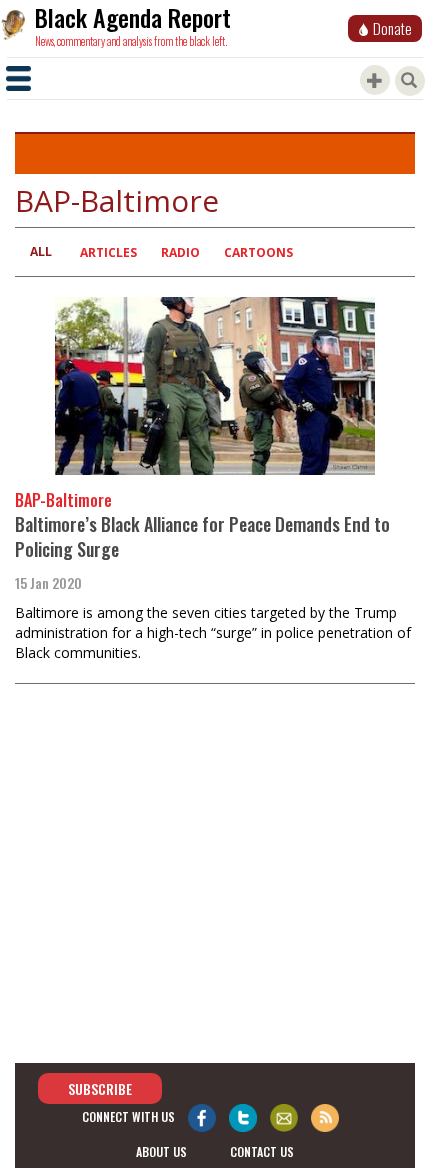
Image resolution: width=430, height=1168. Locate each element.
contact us (262, 1151)
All (41, 251)
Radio (180, 252)
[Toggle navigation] (18, 78)
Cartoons (258, 252)
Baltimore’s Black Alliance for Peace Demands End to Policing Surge (202, 537)
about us (161, 1151)
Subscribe (100, 1088)
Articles (108, 252)
